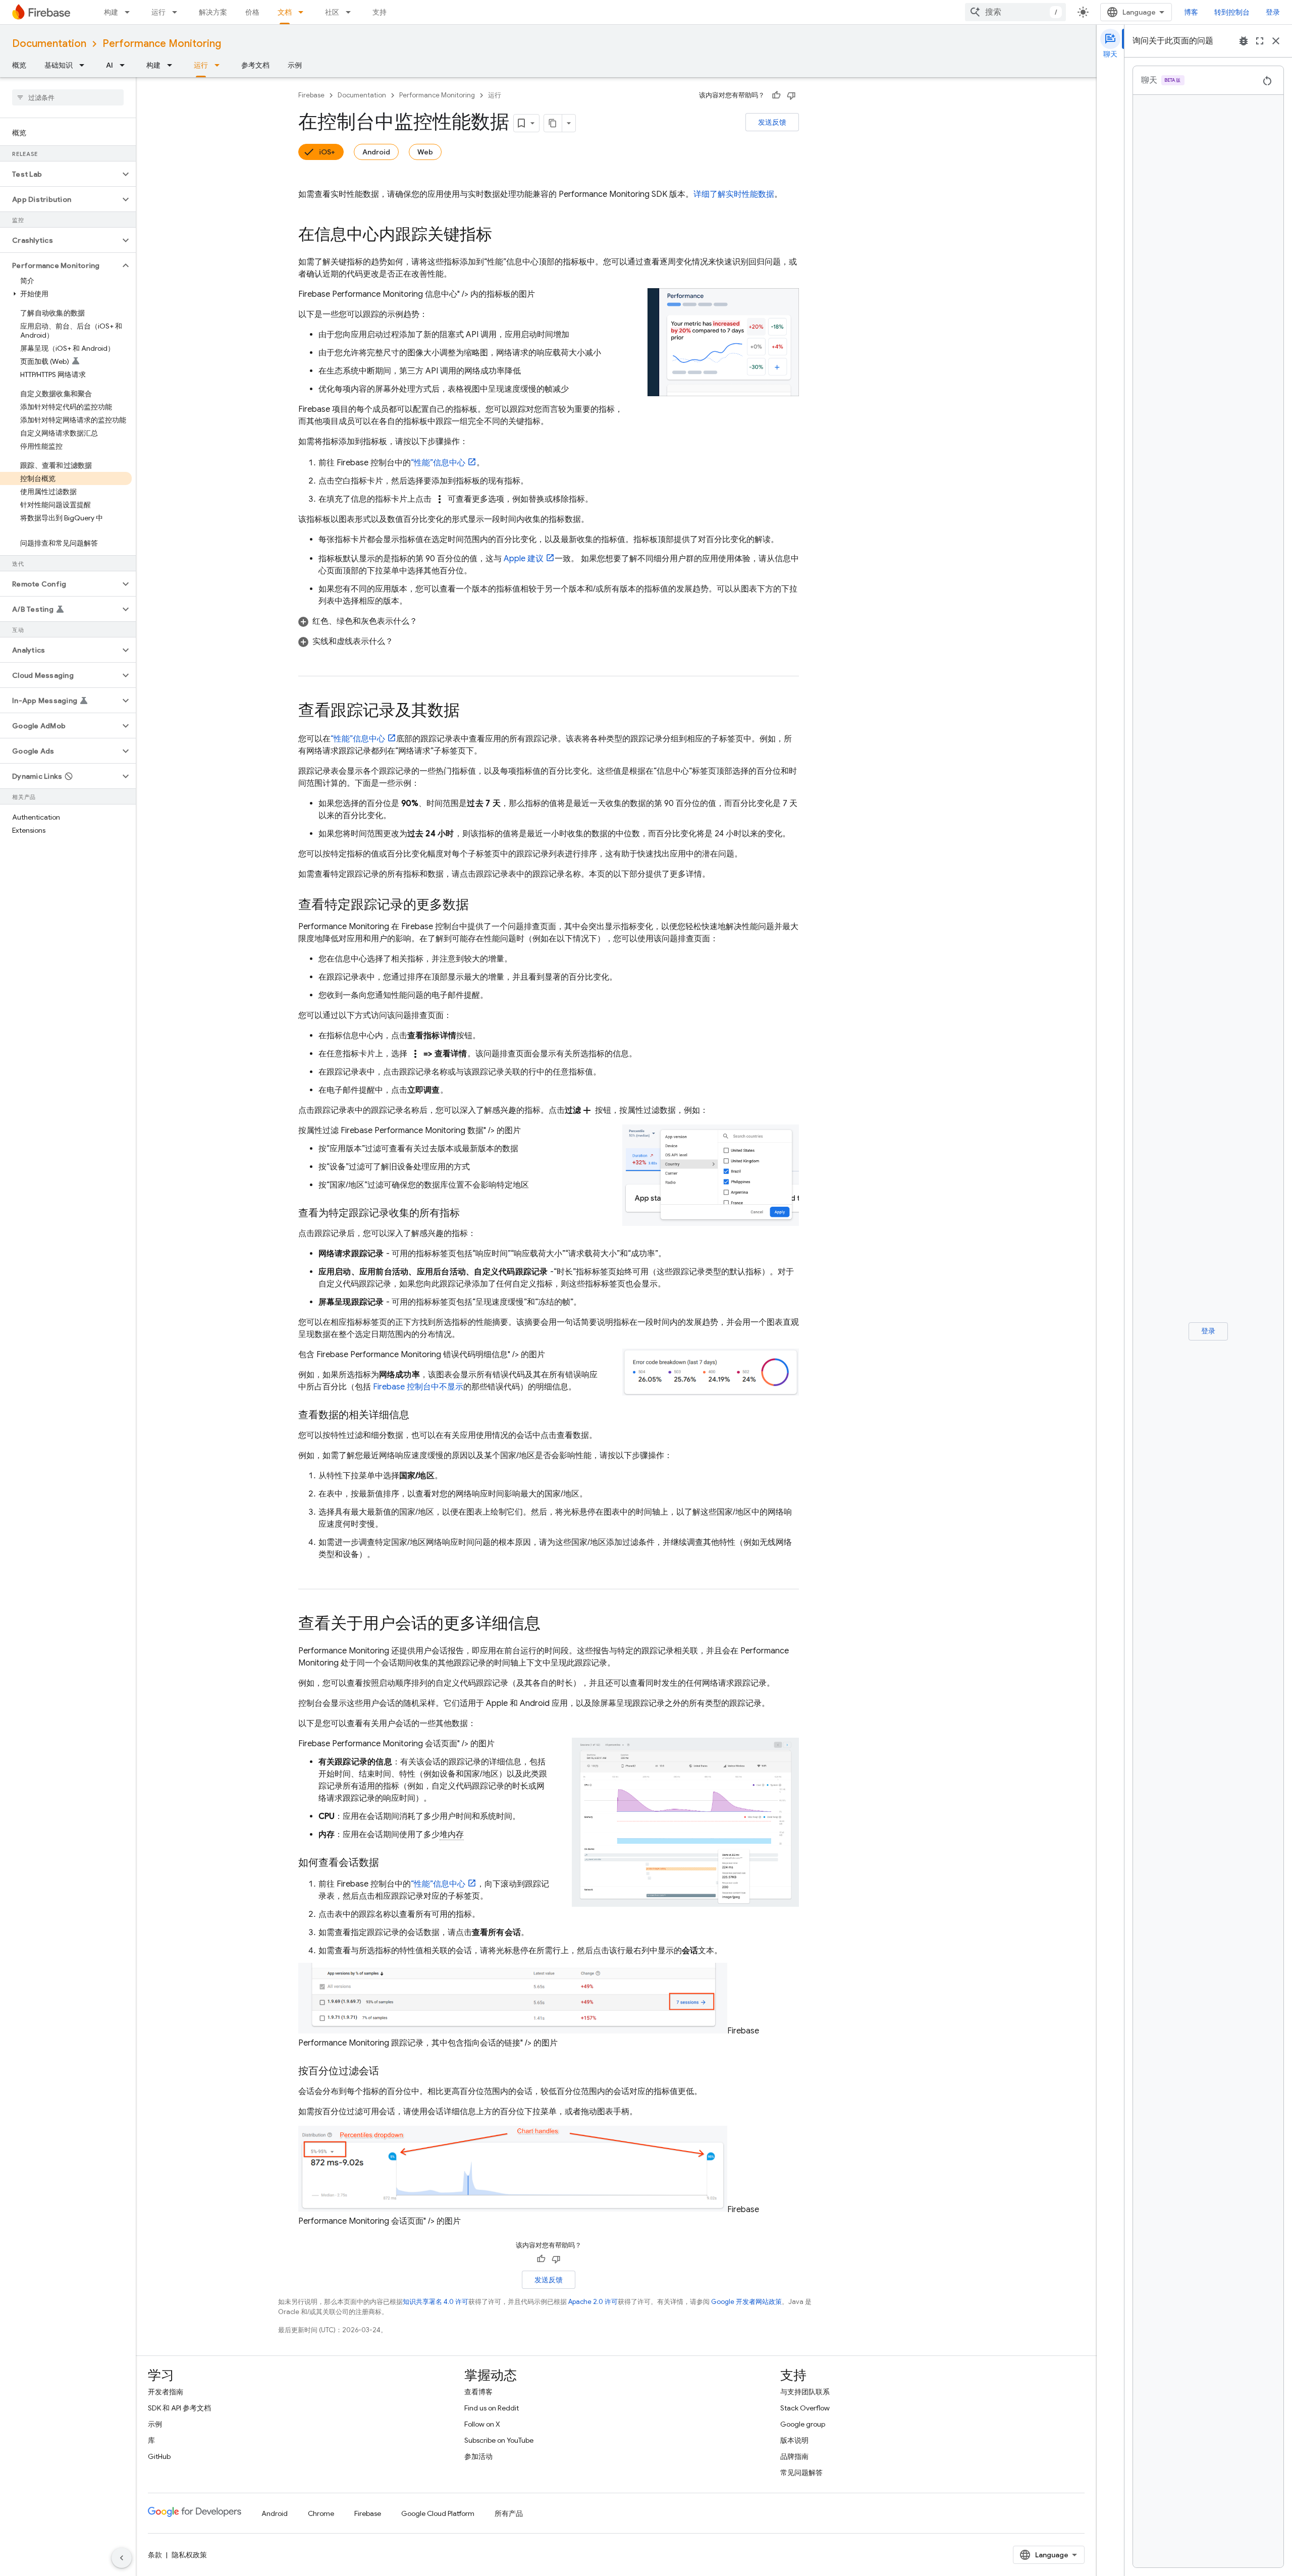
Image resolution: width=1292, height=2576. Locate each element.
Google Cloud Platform (438, 2513)
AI (110, 65)
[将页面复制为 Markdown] (553, 123)
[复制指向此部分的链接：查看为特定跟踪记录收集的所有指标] (470, 1213)
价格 (252, 12)
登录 (1273, 12)
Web (425, 152)
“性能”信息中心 (438, 463)
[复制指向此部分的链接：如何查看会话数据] (389, 1863)
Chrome (321, 2513)
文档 (285, 12)
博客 (1191, 12)
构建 (111, 12)
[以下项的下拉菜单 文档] (304, 12)
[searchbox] (68, 97)
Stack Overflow (805, 2408)
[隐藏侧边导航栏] (122, 2558)
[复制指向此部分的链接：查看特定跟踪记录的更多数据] (479, 905)
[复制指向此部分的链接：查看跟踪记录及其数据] (470, 712)
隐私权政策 (189, 2555)
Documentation (49, 44)
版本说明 (794, 2440)
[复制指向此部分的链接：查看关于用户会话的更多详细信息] (551, 1625)
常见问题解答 (801, 2473)
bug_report (1244, 41)
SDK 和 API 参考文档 (179, 2408)
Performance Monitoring (162, 44)
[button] (60, 174)
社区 (332, 12)
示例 (295, 65)
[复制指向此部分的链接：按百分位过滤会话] (389, 2071)
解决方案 (213, 12)
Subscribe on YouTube (499, 2440)
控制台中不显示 (418, 1387)
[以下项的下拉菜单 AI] (125, 65)
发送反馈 (772, 122)
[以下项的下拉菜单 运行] (178, 12)
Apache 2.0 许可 (593, 2302)
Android (376, 152)
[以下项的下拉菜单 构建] (130, 12)
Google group (803, 2424)
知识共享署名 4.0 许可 (436, 2302)
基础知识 (59, 65)
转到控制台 (1232, 12)
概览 (19, 65)
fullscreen (1260, 41)
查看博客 (478, 2392)
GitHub (159, 2456)
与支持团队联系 (805, 2392)
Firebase (311, 95)
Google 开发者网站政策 (746, 2302)
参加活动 (478, 2456)
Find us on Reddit (492, 2408)
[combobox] (1015, 12)
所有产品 (509, 2513)
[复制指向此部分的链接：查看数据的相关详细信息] (419, 1415)
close (1276, 41)
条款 (155, 2555)
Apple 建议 (524, 559)
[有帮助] (776, 95)
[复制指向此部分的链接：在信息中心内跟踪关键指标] (502, 236)
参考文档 (255, 65)
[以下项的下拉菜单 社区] (351, 12)
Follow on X (482, 2424)
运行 (158, 12)
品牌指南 (794, 2456)
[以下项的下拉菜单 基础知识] (85, 65)
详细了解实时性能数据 (734, 194)
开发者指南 (166, 2392)
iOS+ (327, 152)
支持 (380, 12)
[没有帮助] (791, 95)
